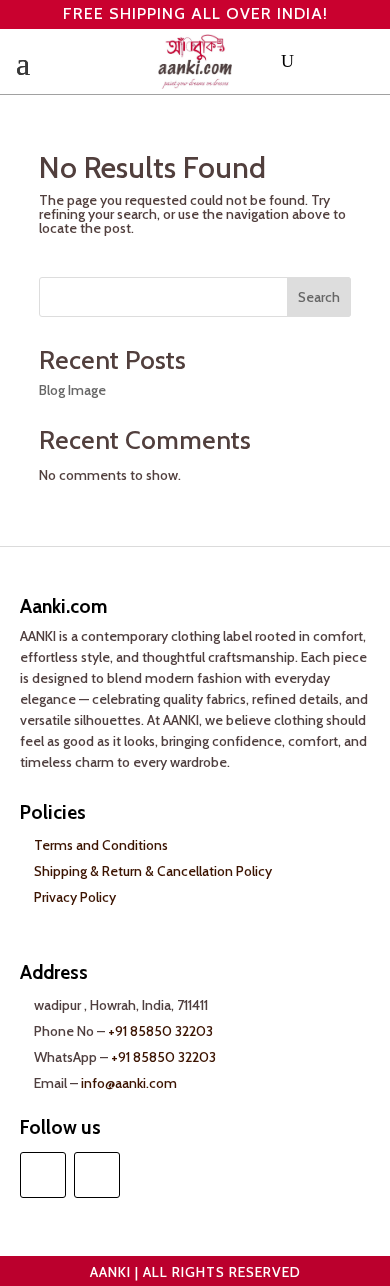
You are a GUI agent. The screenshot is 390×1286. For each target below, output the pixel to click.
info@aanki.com (129, 1083)
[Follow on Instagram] (97, 1175)
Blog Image (72, 390)
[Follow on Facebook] (43, 1175)
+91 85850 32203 (160, 1031)
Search (319, 297)
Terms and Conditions (101, 845)
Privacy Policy (75, 897)
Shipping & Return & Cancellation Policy (153, 871)
